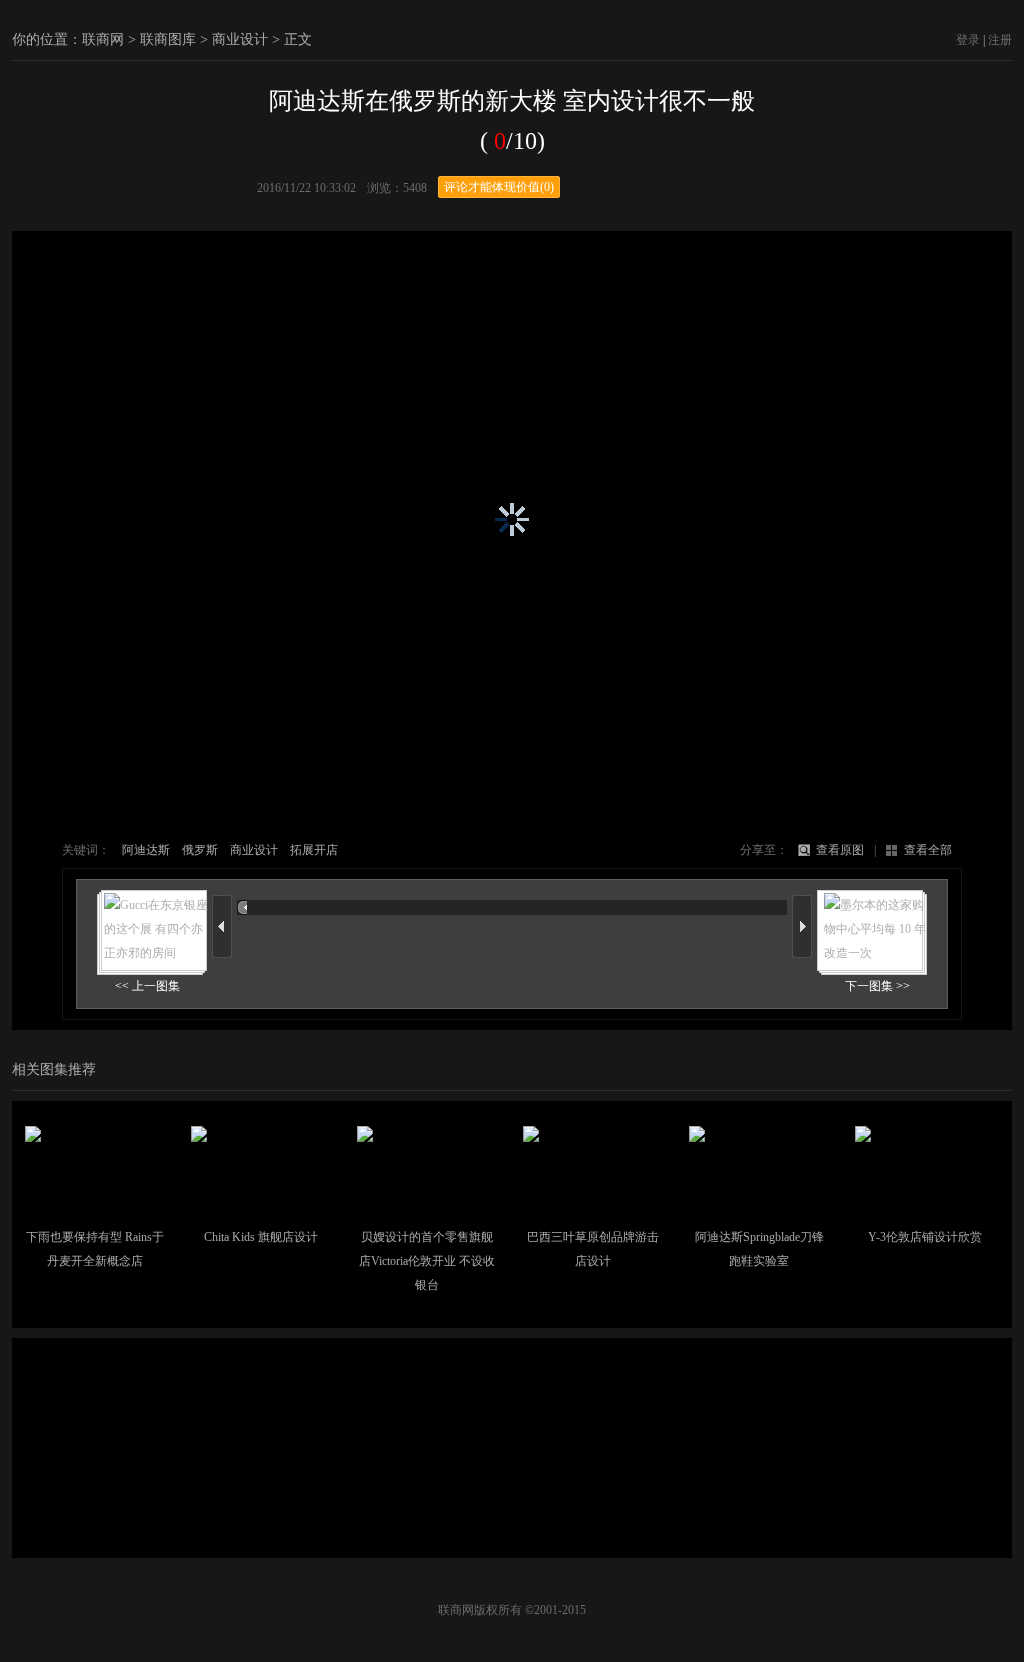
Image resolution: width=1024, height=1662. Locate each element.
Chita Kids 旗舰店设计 (261, 1237)
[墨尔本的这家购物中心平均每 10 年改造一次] (872, 950)
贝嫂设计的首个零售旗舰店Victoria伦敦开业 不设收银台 (427, 1261)
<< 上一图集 (147, 986)
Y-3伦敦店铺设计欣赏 (925, 1237)
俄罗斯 (200, 850)
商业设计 (240, 39)
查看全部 (928, 850)
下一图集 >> (877, 986)
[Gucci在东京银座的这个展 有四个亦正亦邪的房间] (152, 950)
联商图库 (168, 39)
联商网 (103, 39)
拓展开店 (314, 850)
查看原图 (840, 850)
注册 (1000, 40)
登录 (968, 40)
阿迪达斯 (146, 850)
